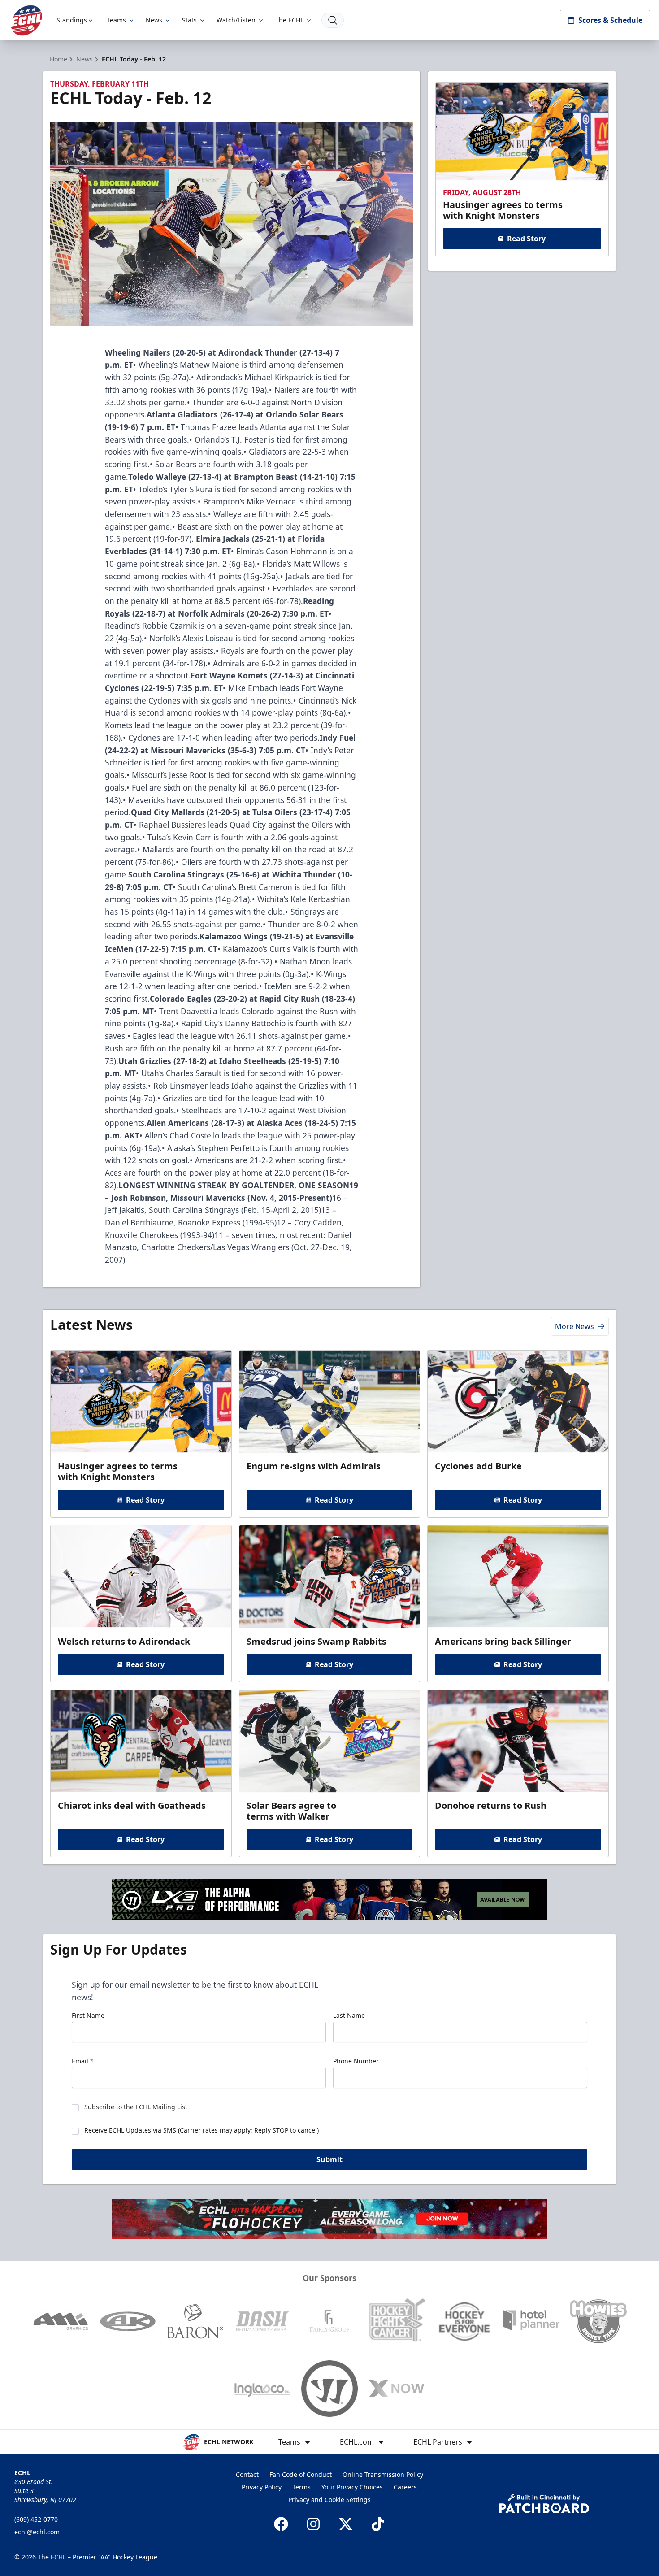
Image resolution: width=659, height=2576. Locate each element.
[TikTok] (378, 2524)
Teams (116, 20)
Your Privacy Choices (352, 2487)
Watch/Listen (236, 20)
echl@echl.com (37, 2532)
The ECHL (289, 20)
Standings (72, 20)
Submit (329, 2159)
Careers (405, 2487)
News (154, 20)
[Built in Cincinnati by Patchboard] (544, 2504)
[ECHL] (26, 20)
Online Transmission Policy (383, 2474)
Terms (301, 2487)
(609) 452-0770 (36, 2519)
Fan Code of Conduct (301, 2474)
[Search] (333, 20)
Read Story (526, 239)
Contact (247, 2474)
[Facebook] (281, 2524)
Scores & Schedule (610, 20)
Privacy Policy (262, 2487)
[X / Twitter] (346, 2524)
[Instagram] (313, 2524)
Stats (189, 20)
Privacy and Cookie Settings (329, 2500)
